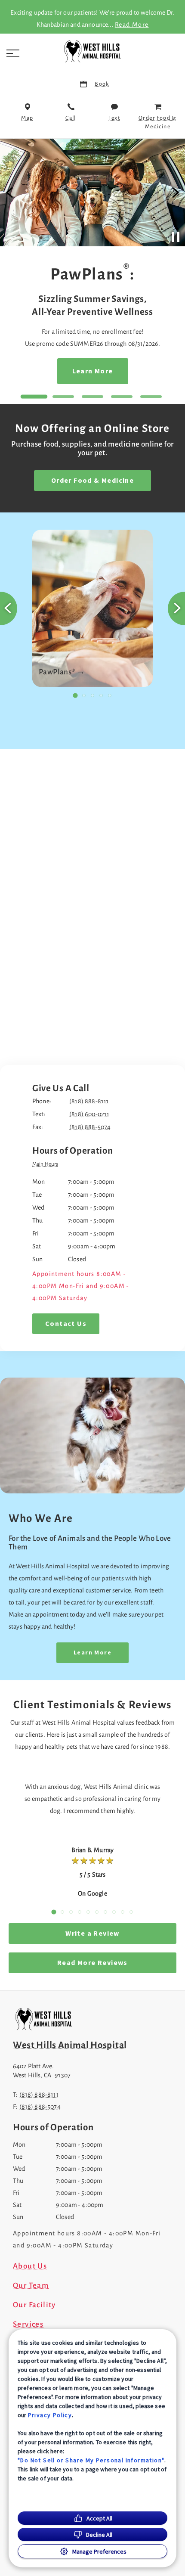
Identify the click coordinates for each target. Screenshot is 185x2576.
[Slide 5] (151, 397)
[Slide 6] (97, 1912)
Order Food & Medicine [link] (92, 481)
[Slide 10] (131, 1912)
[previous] (10, 192)
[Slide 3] (92, 397)
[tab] (47, 1165)
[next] (175, 192)
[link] (92, 51)
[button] (13, 53)
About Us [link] (30, 2266)
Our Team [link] (31, 2286)
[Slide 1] (34, 397)
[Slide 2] (63, 397)
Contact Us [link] (66, 1324)
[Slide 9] (123, 1912)
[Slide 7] (105, 1912)
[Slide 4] (122, 397)
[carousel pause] (176, 237)
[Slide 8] (114, 1912)
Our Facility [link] (34, 2305)
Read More (132, 25)
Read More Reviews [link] (92, 1963)
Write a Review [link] (92, 1934)
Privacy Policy (50, 2415)
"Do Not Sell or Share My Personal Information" (91, 2460)
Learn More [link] (41, 371)
